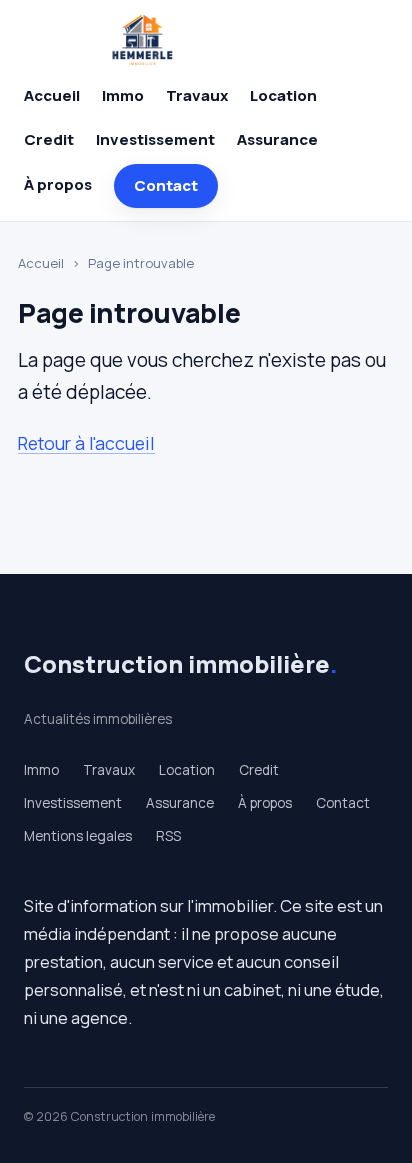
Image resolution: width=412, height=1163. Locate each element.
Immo (123, 95)
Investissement (155, 139)
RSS (168, 836)
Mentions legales (78, 836)
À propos (58, 184)
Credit (49, 139)
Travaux (197, 95)
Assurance (277, 139)
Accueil (52, 95)
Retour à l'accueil (86, 443)
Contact (166, 185)
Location (283, 95)
